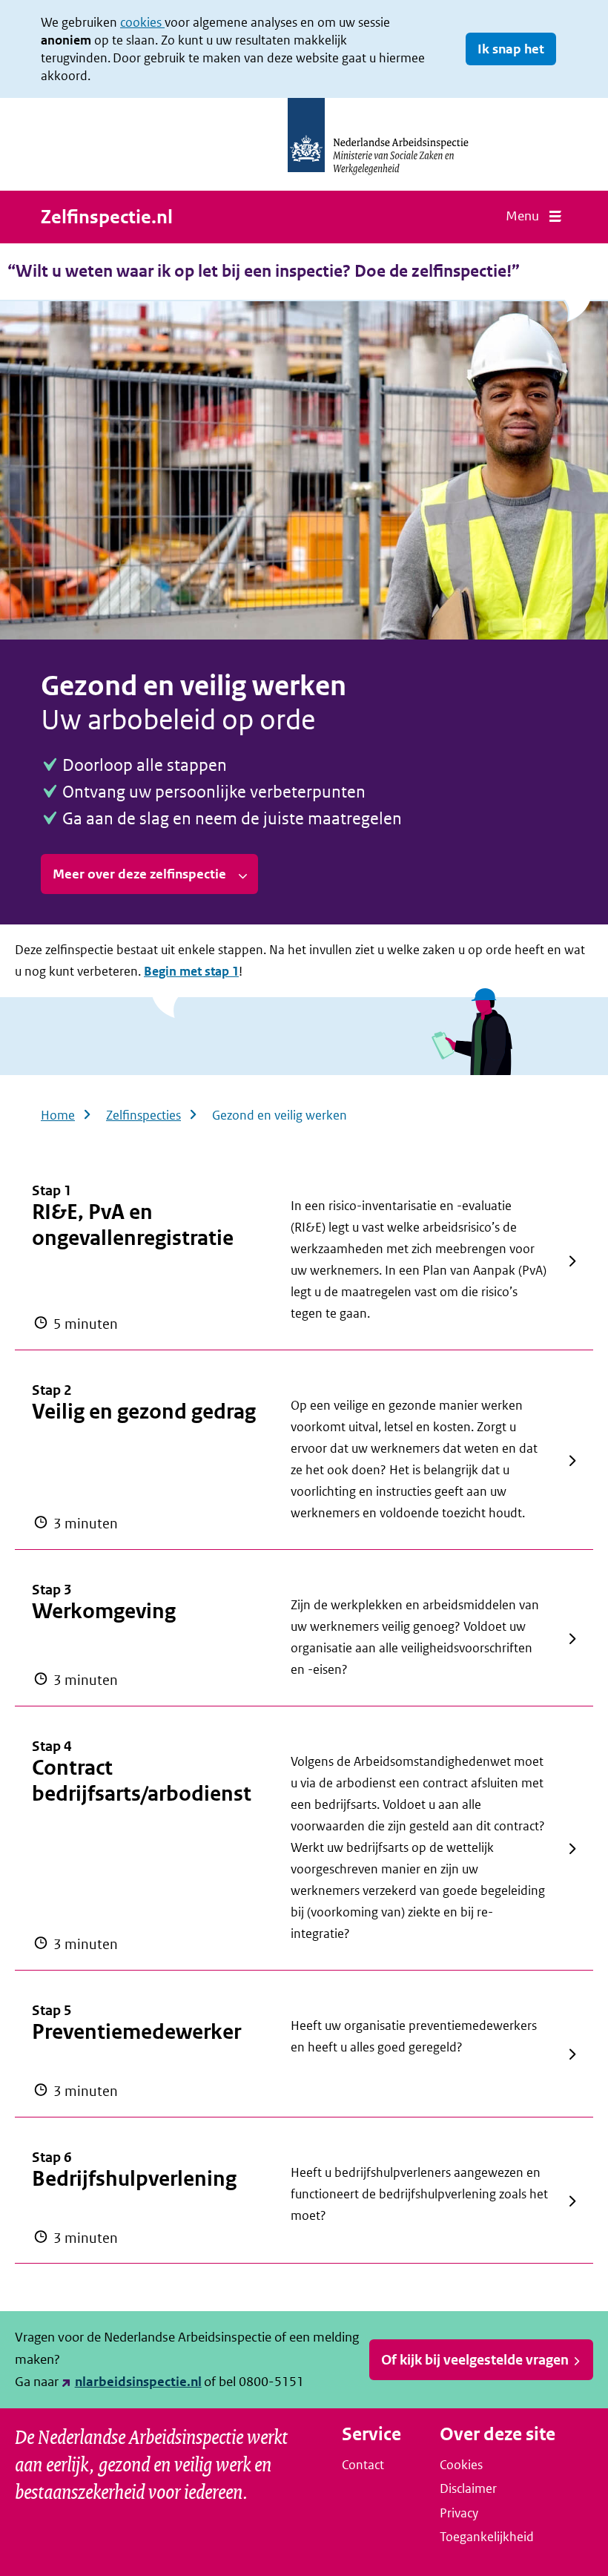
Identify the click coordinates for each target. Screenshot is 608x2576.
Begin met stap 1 (191, 971)
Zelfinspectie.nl (107, 217)
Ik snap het (511, 49)
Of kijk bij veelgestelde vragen (475, 2360)
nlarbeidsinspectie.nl (138, 2382)
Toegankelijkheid (487, 2537)
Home (58, 1115)
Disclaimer (468, 2488)
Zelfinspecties (143, 1115)
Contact (363, 2465)
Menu (522, 216)
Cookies (461, 2465)
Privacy (459, 2513)
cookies (142, 22)
